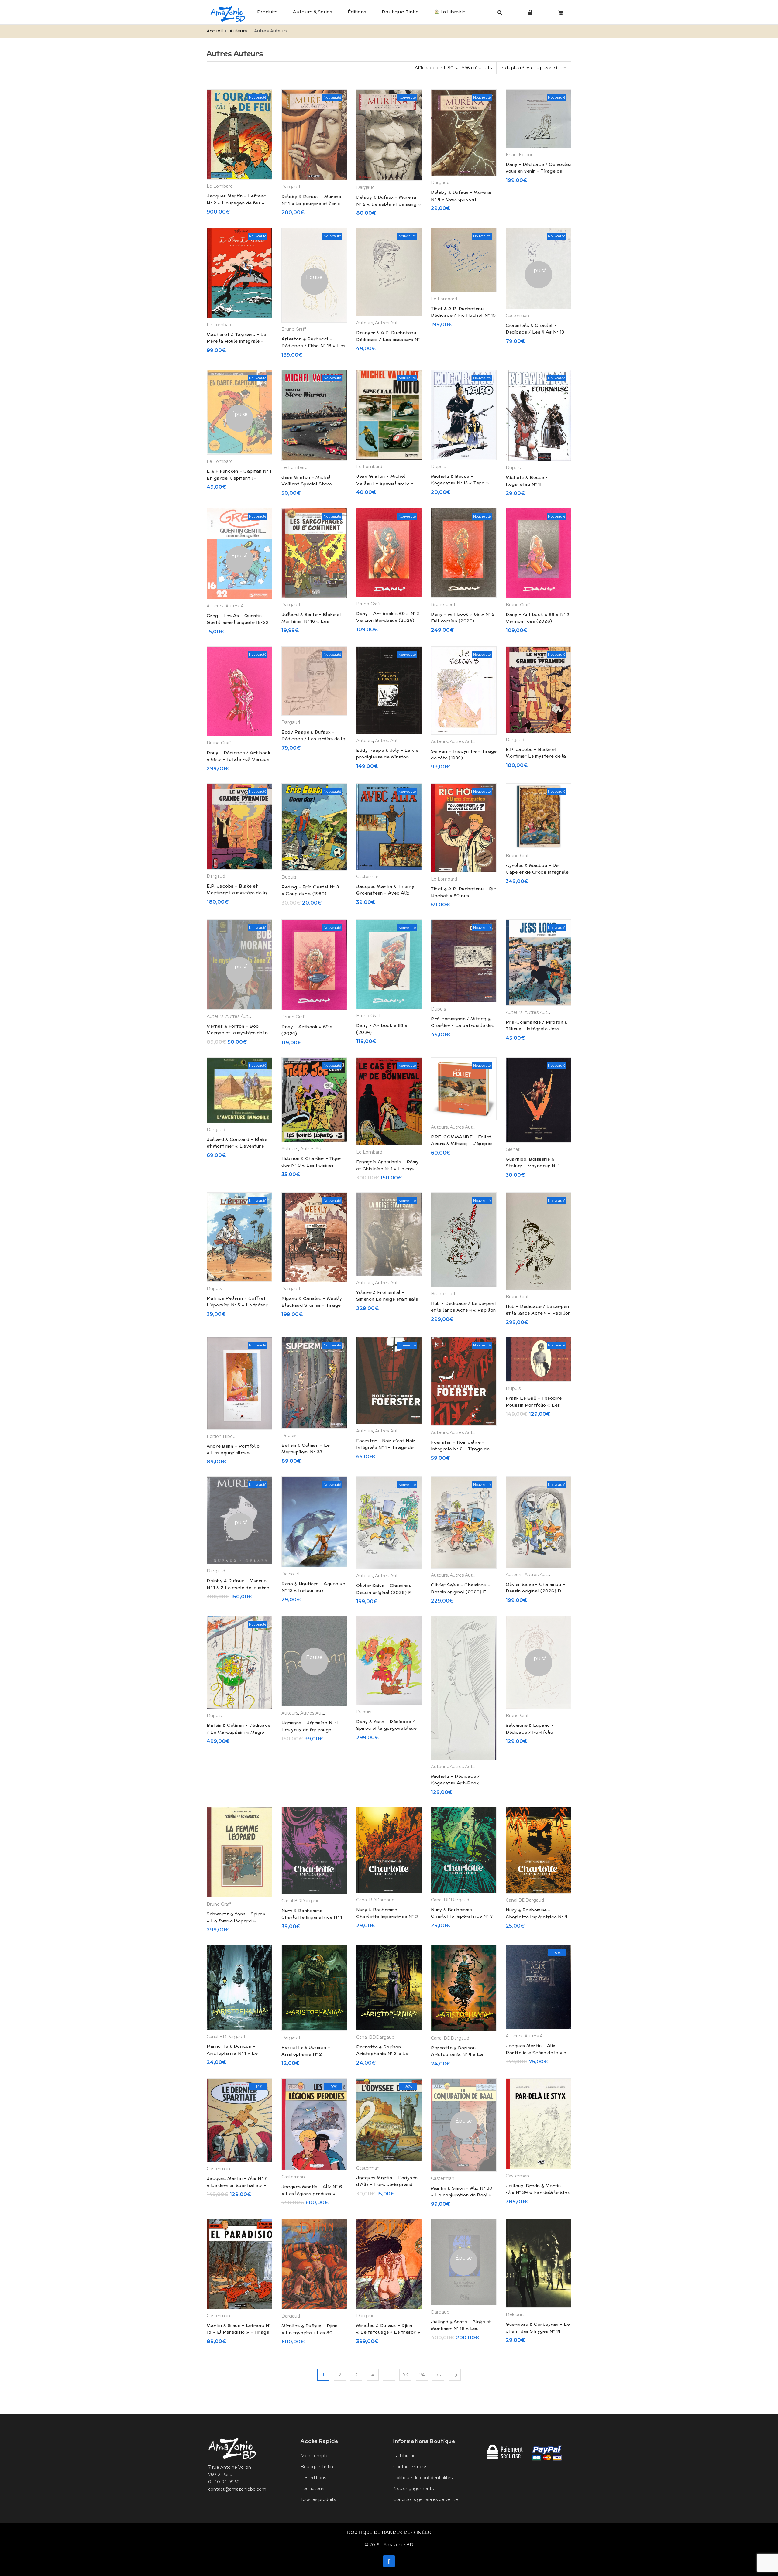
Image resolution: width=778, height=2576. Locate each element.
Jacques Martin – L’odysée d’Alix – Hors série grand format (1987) (387, 2185)
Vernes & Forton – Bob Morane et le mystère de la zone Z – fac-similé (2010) (237, 1033)
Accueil (215, 31)
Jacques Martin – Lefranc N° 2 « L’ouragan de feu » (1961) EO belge (236, 203)
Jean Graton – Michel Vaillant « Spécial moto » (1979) (385, 483)
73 (406, 2375)
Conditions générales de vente (426, 2499)
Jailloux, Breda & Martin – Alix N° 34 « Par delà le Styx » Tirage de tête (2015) (538, 2193)
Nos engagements (413, 2489)
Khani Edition (520, 155)
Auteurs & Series (313, 12)
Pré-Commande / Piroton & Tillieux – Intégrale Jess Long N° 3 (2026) (537, 1029)
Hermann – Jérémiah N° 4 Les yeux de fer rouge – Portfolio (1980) (310, 1730)
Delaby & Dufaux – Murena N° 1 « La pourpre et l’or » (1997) (311, 203)
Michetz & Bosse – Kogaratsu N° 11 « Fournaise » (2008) (530, 484)
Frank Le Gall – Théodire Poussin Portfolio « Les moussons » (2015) (534, 1405)
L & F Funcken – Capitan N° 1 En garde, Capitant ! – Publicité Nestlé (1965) (239, 478)
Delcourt (291, 1574)
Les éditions (313, 2478)
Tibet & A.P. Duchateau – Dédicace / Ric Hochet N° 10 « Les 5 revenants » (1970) (463, 315)
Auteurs (238, 31)
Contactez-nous (410, 2467)
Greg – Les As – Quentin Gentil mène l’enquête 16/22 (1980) (238, 623)
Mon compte (315, 2456)
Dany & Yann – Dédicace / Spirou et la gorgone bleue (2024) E (386, 1728)
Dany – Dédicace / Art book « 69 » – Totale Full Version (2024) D (238, 759)
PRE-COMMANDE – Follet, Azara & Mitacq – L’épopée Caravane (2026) (462, 1144)
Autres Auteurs (391, 323)
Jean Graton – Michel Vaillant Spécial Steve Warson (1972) (306, 484)
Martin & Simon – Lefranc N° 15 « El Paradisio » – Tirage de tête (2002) (239, 2332)
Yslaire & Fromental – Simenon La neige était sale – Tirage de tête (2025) (387, 1299)
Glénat (513, 1149)
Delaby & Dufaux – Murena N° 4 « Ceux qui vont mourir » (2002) (461, 199)
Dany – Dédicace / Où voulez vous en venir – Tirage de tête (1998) (539, 171)
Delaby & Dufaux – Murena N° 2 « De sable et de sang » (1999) (388, 204)
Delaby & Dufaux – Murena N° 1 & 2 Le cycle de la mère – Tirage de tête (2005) (238, 1587)
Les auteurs (313, 2489)
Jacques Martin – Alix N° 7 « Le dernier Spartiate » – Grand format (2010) (237, 2185)
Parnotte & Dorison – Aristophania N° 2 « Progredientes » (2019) (310, 2054)
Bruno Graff (294, 329)
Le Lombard (220, 186)
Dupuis (438, 467)
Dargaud (291, 187)
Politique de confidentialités (423, 2478)
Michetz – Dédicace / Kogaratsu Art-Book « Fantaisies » (455, 1783)
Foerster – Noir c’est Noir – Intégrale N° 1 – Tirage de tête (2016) (388, 1447)
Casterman (517, 316)
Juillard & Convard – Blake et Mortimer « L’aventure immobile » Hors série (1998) (238, 1146)
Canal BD (291, 1901)
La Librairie (452, 12)
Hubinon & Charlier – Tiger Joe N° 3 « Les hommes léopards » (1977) (311, 1165)
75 (438, 2375)
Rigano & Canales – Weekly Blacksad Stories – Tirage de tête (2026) (312, 1305)
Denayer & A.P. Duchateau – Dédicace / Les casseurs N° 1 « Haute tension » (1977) (388, 339)
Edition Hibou (221, 1436)
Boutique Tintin (400, 12)
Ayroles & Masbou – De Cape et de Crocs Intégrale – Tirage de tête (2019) (537, 872)
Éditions (357, 12)
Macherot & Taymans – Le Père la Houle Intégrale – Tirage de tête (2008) (236, 341)
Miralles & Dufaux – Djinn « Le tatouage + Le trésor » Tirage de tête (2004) (388, 2332)
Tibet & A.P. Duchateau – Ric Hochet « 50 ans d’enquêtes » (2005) (464, 896)
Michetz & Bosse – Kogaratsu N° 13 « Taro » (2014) (460, 483)
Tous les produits (318, 2499)
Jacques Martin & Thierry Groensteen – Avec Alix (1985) (385, 893)
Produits (267, 12)
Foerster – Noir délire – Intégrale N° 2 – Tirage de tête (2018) (460, 1449)
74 (422, 2375)
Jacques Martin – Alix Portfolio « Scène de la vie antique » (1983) (536, 2053)
